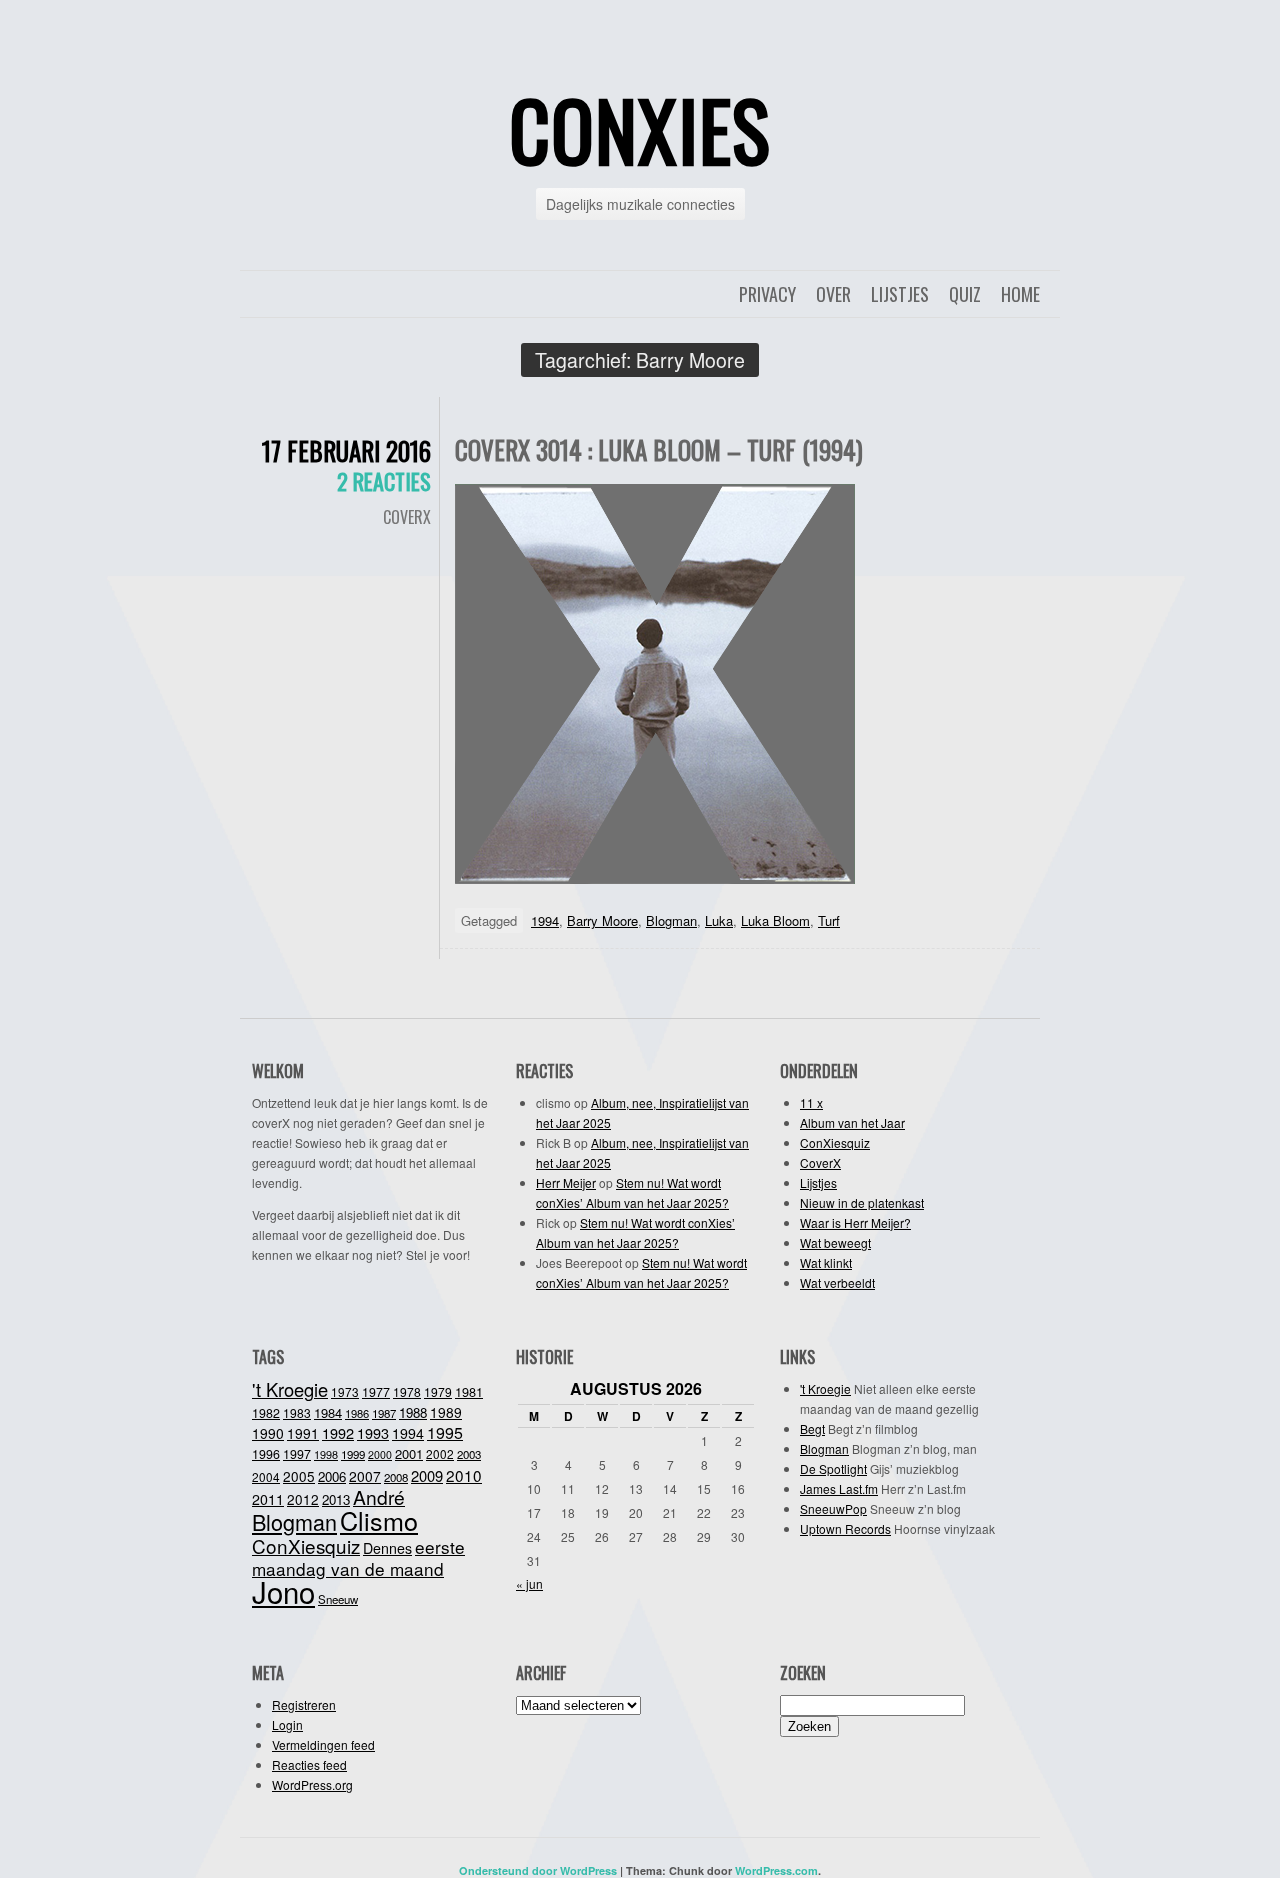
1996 (266, 1454)
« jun (529, 1583)
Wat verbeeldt (837, 1282)
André (379, 1496)
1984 (328, 1412)
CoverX (407, 517)
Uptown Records (845, 1528)
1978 (407, 1391)
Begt (812, 1428)
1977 (376, 1392)
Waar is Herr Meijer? (855, 1222)
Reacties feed (309, 1764)
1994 (545, 920)
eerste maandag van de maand (358, 1557)
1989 (446, 1412)
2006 (332, 1476)
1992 (338, 1432)
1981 (469, 1391)
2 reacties (384, 481)
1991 (303, 1433)
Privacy (767, 294)
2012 (303, 1499)
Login (287, 1724)
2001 (409, 1453)
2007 (365, 1476)
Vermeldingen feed (323, 1744)
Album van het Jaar (852, 1122)
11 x (811, 1102)
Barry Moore (602, 920)
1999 (353, 1454)
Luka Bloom (775, 920)
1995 (445, 1432)
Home (1020, 294)
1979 (438, 1391)
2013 (336, 1499)
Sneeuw (338, 1599)
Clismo (379, 1520)
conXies (640, 129)
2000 (380, 1454)
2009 (427, 1475)
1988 (413, 1412)
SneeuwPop (833, 1508)
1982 (266, 1413)
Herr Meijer (566, 1182)
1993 (373, 1432)
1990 (268, 1433)
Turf (829, 920)
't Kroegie (290, 1389)
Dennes (387, 1548)
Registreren (304, 1704)
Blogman (671, 920)
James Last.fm (839, 1488)
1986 (357, 1413)
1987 (384, 1413)
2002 (440, 1453)
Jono (283, 1591)
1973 (345, 1391)
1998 (326, 1454)
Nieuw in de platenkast (862, 1202)
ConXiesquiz (835, 1142)
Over (833, 294)
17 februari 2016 (346, 450)
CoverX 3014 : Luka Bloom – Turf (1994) (659, 449)
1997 (297, 1454)
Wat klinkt (826, 1262)
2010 (464, 1475)
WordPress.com (776, 1870)
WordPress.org (312, 1784)
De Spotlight (833, 1468)
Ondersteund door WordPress (538, 1870)
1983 (297, 1412)
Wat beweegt (835, 1242)
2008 (396, 1477)
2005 (299, 1476)
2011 (268, 1499)
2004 (266, 1476)
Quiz (965, 294)
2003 (469, 1454)
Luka (719, 920)
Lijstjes (900, 294)
